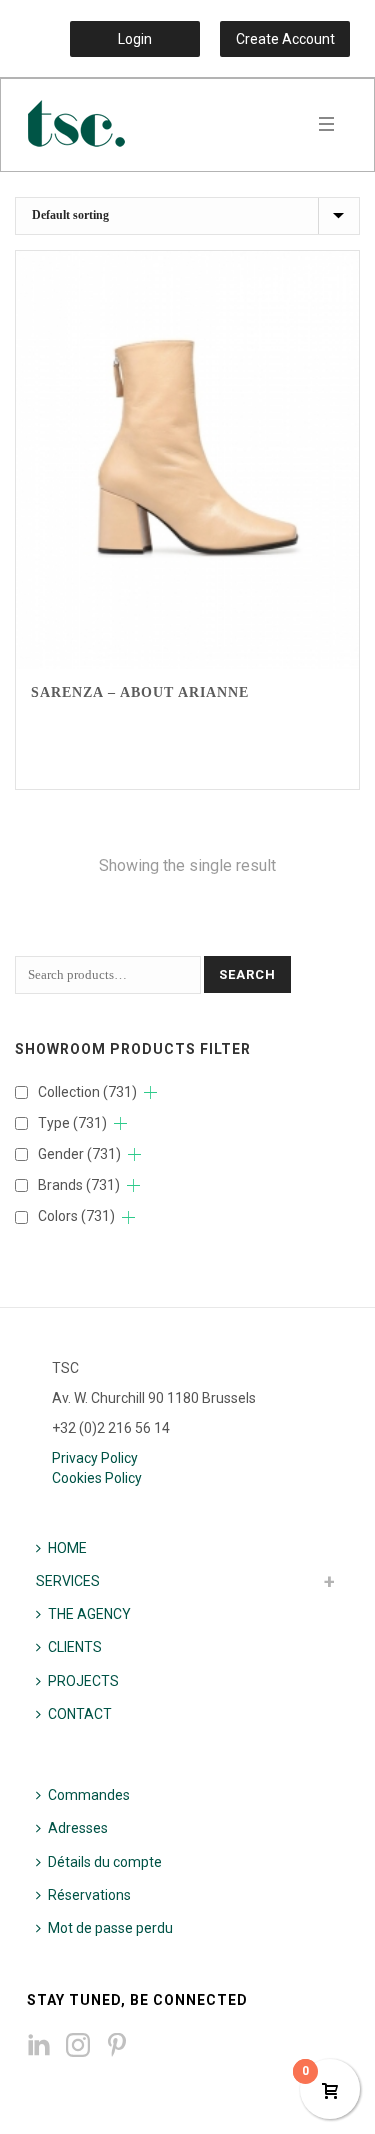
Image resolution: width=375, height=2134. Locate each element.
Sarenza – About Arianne (140, 692)
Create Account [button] (285, 39)
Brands (79, 1185)
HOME (67, 1548)
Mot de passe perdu (110, 1928)
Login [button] (135, 39)
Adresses (78, 1828)
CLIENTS (75, 1647)
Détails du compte (105, 1862)
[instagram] (78, 2046)
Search (247, 974)
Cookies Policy (97, 1478)
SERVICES (68, 1581)
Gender (79, 1154)
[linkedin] (39, 2046)
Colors (76, 1216)
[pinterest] (117, 2046)
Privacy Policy (95, 1458)
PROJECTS (83, 1681)
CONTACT (80, 1714)
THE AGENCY (89, 1614)
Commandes (89, 1795)
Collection (87, 1092)
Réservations (89, 1895)
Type (72, 1123)
